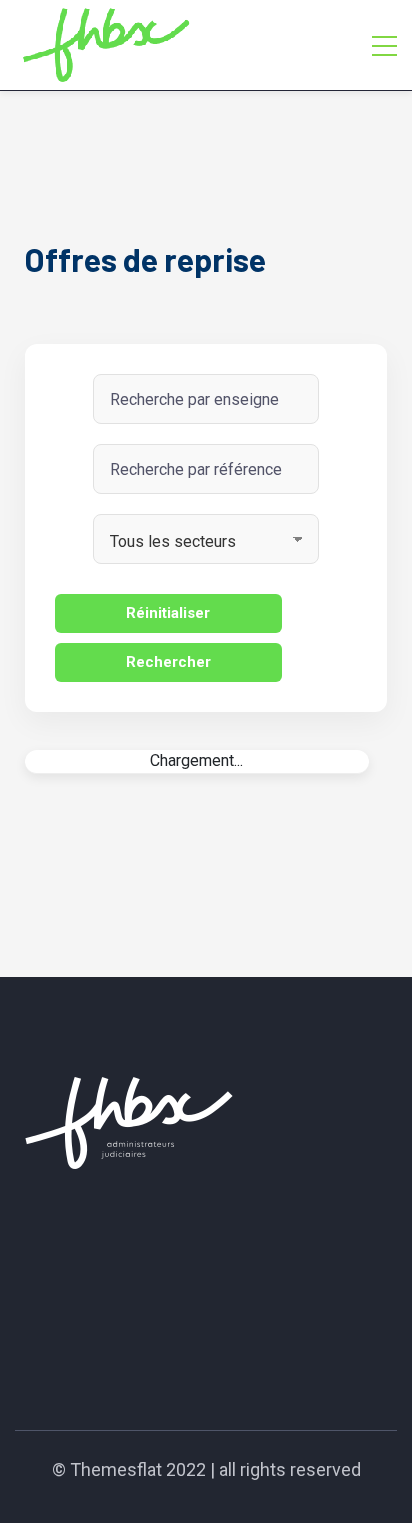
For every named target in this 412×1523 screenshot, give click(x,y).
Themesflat (116, 1469)
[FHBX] (106, 45)
